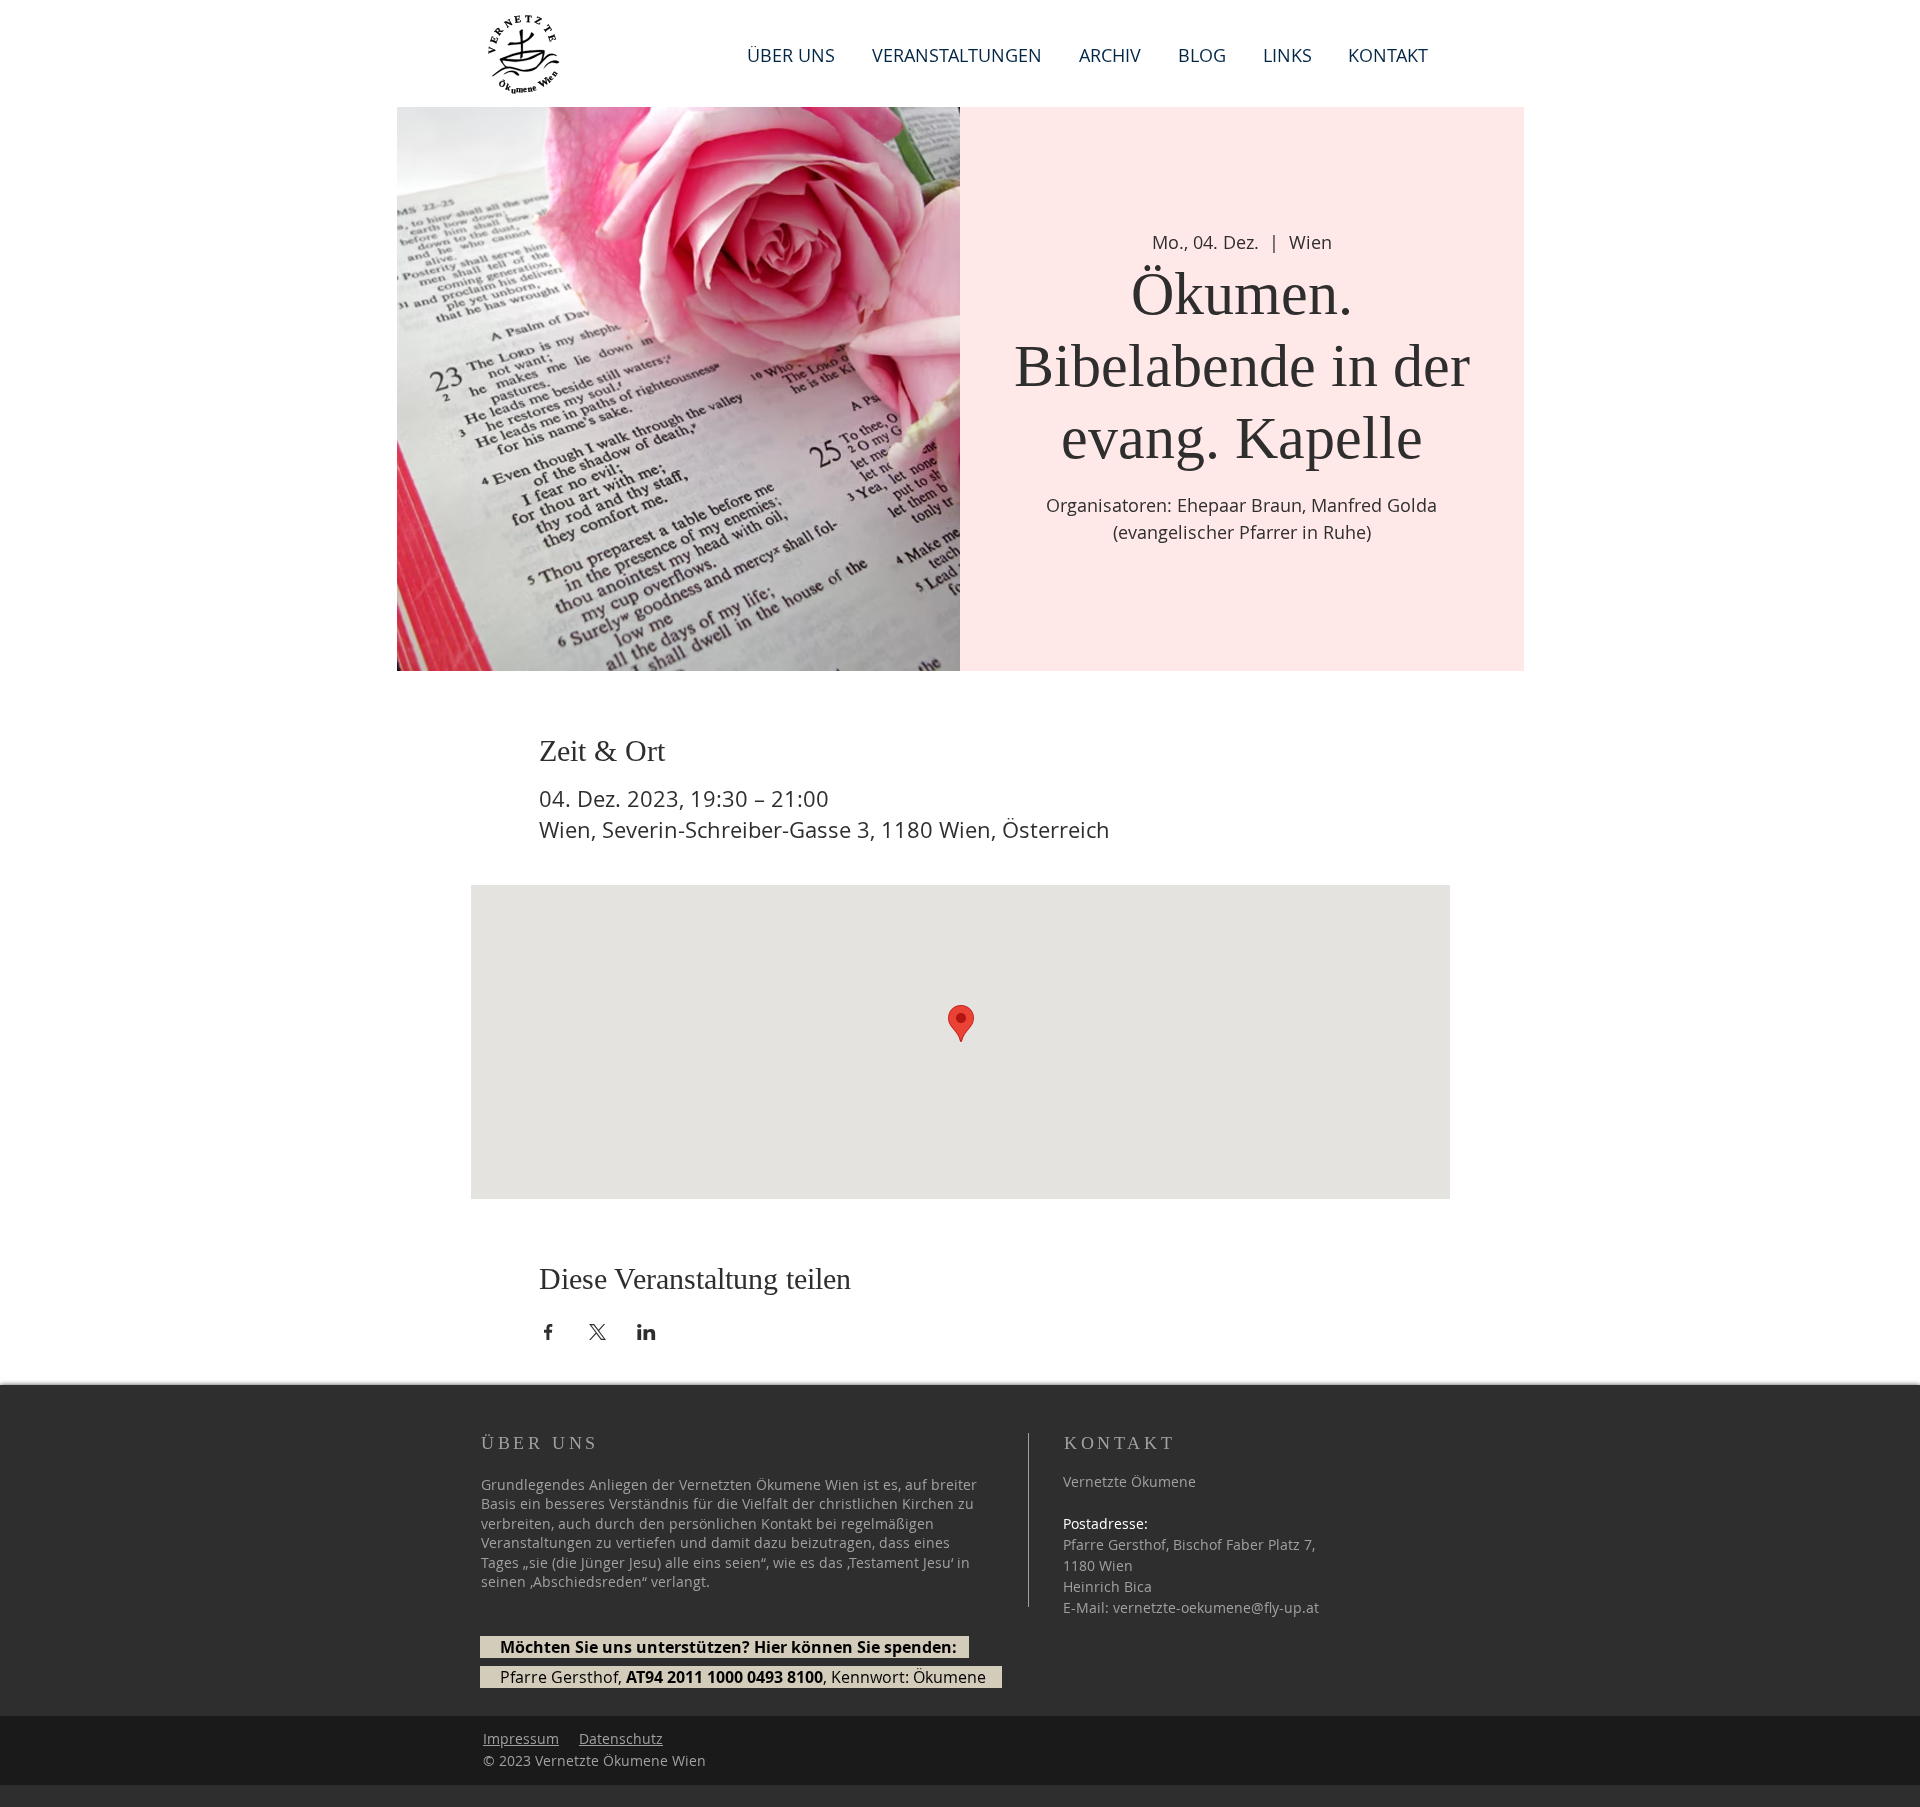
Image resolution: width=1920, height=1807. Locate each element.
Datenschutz (621, 1738)
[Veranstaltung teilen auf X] (597, 1332)
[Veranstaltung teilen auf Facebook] (548, 1332)
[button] (1290, 53)
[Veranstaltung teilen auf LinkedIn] (646, 1332)
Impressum (521, 1738)
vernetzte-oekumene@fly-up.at (1216, 1607)
